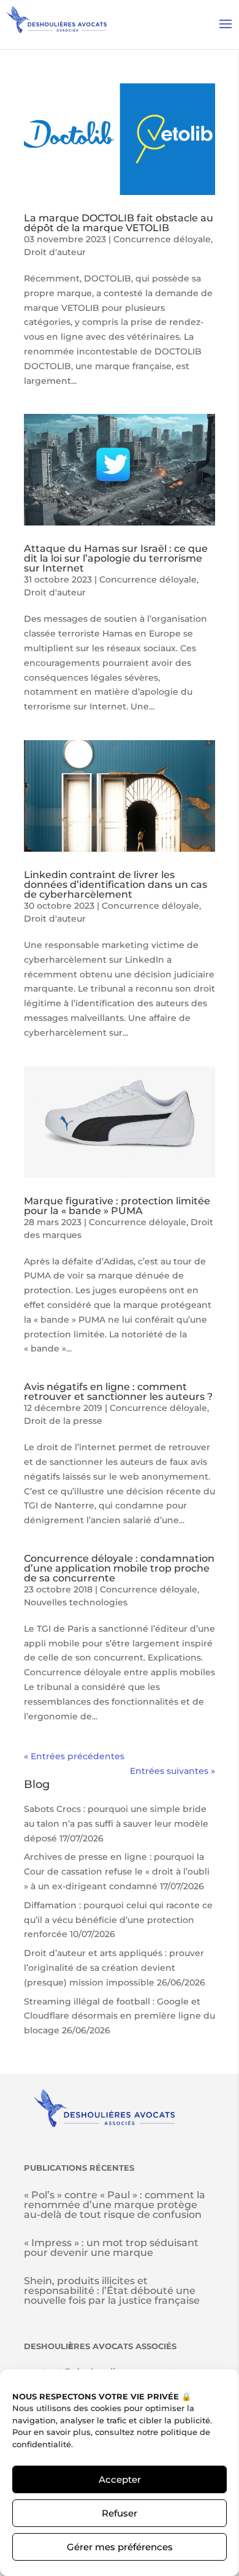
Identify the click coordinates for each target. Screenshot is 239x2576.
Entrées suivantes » (173, 1771)
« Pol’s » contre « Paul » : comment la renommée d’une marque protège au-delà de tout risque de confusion (115, 2205)
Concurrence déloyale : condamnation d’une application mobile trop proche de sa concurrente (119, 1568)
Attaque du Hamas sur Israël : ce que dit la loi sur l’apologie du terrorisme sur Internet (116, 558)
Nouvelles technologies (76, 1602)
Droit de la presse (63, 1421)
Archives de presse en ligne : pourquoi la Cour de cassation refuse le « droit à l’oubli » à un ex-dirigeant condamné (117, 1871)
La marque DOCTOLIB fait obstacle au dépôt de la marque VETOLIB (119, 223)
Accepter (120, 2479)
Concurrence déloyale (162, 239)
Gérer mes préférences (120, 2547)
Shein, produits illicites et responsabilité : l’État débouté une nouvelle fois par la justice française (112, 2291)
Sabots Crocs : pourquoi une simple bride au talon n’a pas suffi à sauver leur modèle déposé (116, 1824)
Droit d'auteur (55, 252)
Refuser (120, 2513)
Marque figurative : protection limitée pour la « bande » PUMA (117, 1206)
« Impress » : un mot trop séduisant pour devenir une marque (111, 2248)
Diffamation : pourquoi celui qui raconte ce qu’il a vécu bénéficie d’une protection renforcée (118, 1920)
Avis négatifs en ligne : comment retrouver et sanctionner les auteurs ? (118, 1392)
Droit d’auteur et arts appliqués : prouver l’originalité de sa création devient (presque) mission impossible (114, 1968)
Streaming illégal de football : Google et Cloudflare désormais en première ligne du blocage (120, 2016)
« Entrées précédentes (74, 1756)
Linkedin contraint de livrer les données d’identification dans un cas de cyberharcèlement (116, 885)
